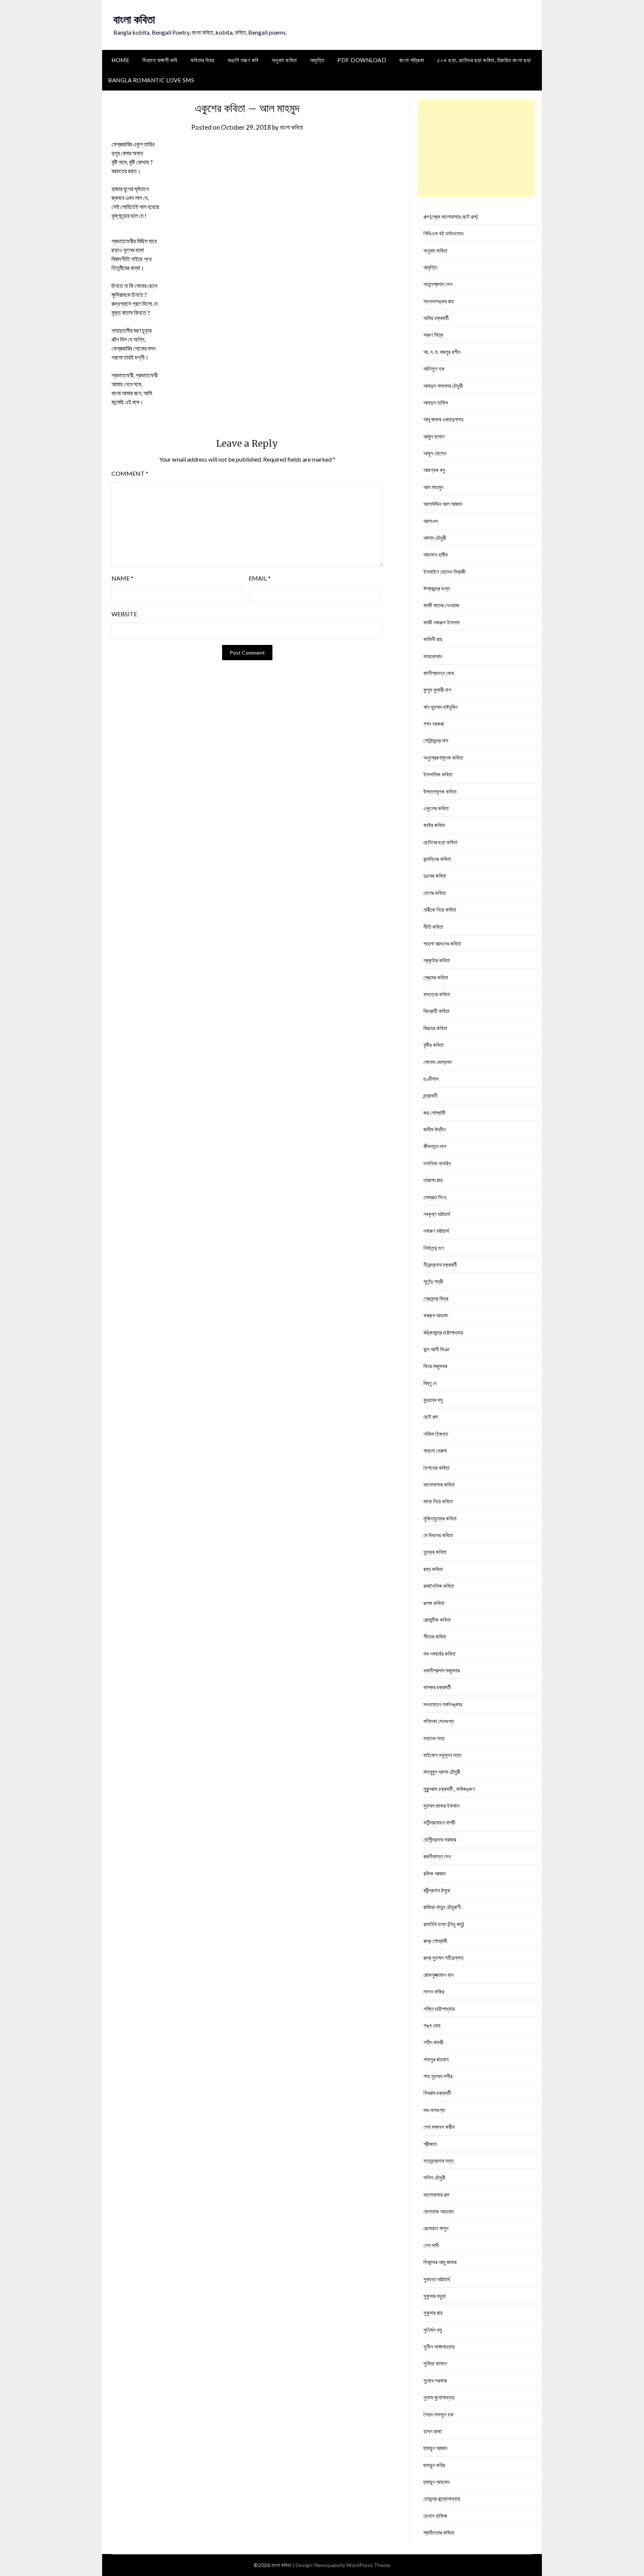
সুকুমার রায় (433, 2313)
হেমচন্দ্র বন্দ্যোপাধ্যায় (442, 2499)
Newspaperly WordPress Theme (353, 2565)
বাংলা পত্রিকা (412, 60)
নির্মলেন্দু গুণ (434, 1248)
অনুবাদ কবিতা (284, 60)
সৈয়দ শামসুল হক (438, 2414)
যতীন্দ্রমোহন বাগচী (439, 1822)
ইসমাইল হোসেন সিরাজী (444, 572)
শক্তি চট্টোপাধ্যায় (439, 2009)
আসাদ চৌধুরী (435, 538)
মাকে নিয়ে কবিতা (438, 1501)
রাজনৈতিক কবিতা (439, 1586)
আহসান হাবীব (435, 554)
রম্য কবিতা (433, 1569)
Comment (130, 473)
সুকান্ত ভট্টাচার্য (437, 2279)
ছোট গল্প (430, 1417)
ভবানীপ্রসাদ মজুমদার (442, 1670)
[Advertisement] (476, 148)
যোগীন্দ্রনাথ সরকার (440, 1839)
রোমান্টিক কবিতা (437, 1620)
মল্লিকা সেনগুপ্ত (439, 1721)
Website (124, 614)
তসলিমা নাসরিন (437, 1163)
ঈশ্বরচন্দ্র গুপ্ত (437, 588)
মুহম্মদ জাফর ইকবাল (441, 1806)
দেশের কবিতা (435, 893)
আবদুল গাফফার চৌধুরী (443, 386)
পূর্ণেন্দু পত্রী (433, 1281)
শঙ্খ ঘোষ (432, 2025)
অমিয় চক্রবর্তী (436, 318)
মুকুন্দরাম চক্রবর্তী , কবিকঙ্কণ (449, 1789)
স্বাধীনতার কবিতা (439, 2532)
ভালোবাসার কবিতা (439, 1484)
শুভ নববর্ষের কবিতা (439, 1653)
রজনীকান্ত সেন (437, 1856)
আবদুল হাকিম (436, 402)
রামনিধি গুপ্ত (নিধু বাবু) (444, 1924)
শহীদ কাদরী (433, 2042)
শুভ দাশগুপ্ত (434, 2110)
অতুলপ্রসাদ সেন (438, 284)
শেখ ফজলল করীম (439, 2127)
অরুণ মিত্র (433, 335)
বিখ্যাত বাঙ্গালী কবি (160, 60)
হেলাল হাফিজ (435, 2516)
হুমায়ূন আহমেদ (436, 2482)
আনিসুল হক (434, 368)
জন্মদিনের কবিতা (437, 859)
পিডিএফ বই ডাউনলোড (443, 233)
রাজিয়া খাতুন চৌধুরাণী (442, 1907)
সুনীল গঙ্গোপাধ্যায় (439, 2346)
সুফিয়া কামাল (435, 2363)
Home (120, 60)
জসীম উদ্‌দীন (435, 1129)
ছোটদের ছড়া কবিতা (440, 842)
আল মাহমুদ (433, 487)
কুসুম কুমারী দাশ (437, 690)
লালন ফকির (434, 1991)
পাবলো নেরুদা (435, 1450)
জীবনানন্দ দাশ (435, 1146)
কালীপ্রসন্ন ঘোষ (439, 673)
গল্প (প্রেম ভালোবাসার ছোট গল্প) (451, 216)
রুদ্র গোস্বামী (435, 1941)
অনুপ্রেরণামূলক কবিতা (443, 757)
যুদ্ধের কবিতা (435, 1552)
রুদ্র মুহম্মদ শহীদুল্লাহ (443, 1958)
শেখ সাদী (431, 2245)
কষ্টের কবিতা (434, 825)
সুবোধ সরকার (435, 2380)
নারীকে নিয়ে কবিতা (440, 909)
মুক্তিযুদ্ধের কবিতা (440, 1518)
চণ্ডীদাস (431, 1079)
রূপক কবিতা (434, 1603)
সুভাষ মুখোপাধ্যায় (439, 2397)
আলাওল (431, 521)
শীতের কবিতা (435, 1636)
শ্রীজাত (430, 2144)
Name (122, 578)
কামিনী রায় (433, 639)
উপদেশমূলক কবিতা (440, 791)
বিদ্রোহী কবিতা (436, 1011)
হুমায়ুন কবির (434, 2465)
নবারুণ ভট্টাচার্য (436, 1231)
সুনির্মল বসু (433, 2330)
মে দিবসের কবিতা (438, 1535)
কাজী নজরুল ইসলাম (441, 622)
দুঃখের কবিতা (435, 876)
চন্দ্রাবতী (430, 1095)
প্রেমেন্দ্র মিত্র (436, 1298)
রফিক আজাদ (435, 1873)
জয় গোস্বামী (434, 1113)
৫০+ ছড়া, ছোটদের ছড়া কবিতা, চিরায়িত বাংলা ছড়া (484, 60)
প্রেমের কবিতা (436, 977)
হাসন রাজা (433, 2431)
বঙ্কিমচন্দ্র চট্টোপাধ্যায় (443, 1332)
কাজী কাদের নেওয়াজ (441, 605)
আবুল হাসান (434, 436)
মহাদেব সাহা (434, 1738)
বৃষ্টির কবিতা (433, 1045)
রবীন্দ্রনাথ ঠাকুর (437, 1890)
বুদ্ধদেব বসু (433, 1400)
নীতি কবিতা (433, 927)
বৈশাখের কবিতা (436, 1468)
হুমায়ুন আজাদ (435, 2448)
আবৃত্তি (317, 60)
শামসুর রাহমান (436, 2059)
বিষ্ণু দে (430, 1383)
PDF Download (362, 60)
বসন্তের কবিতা (437, 994)
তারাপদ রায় (433, 1180)
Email (260, 578)
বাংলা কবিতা (134, 19)
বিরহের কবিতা (435, 1028)
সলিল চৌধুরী (434, 2177)
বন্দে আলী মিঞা (436, 1349)
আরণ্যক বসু (434, 470)
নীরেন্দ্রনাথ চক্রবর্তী (440, 1265)
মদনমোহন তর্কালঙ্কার (443, 1704)
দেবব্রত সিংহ (435, 1197)
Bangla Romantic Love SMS (151, 80)
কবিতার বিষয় (203, 60)
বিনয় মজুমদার (435, 1366)
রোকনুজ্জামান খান (438, 1975)
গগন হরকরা (434, 724)
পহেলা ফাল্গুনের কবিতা (442, 943)
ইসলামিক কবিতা (438, 774)
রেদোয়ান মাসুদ (436, 2228)
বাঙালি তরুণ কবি (243, 60)
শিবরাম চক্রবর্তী (437, 2093)
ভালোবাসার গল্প (436, 2194)
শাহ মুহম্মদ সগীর (438, 2076)
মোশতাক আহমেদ (438, 2211)
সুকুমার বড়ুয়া (435, 2296)
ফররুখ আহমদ (436, 1315)
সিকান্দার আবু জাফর (440, 2262)
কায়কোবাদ (433, 656)
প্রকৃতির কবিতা (437, 960)
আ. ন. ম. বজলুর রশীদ (442, 352)
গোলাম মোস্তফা (438, 1062)
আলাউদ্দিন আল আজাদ (443, 504)
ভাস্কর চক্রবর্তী (437, 1687)
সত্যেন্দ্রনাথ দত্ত (438, 2161)
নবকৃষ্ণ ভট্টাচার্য (437, 1214)
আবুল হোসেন (435, 453)
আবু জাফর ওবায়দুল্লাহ (443, 419)
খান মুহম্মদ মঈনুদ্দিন (441, 707)
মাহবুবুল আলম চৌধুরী (442, 1772)
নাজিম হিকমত (436, 1434)
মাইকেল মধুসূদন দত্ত (442, 1755)
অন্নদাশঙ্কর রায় (439, 301)
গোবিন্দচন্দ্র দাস (436, 740)
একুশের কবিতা (436, 808)
